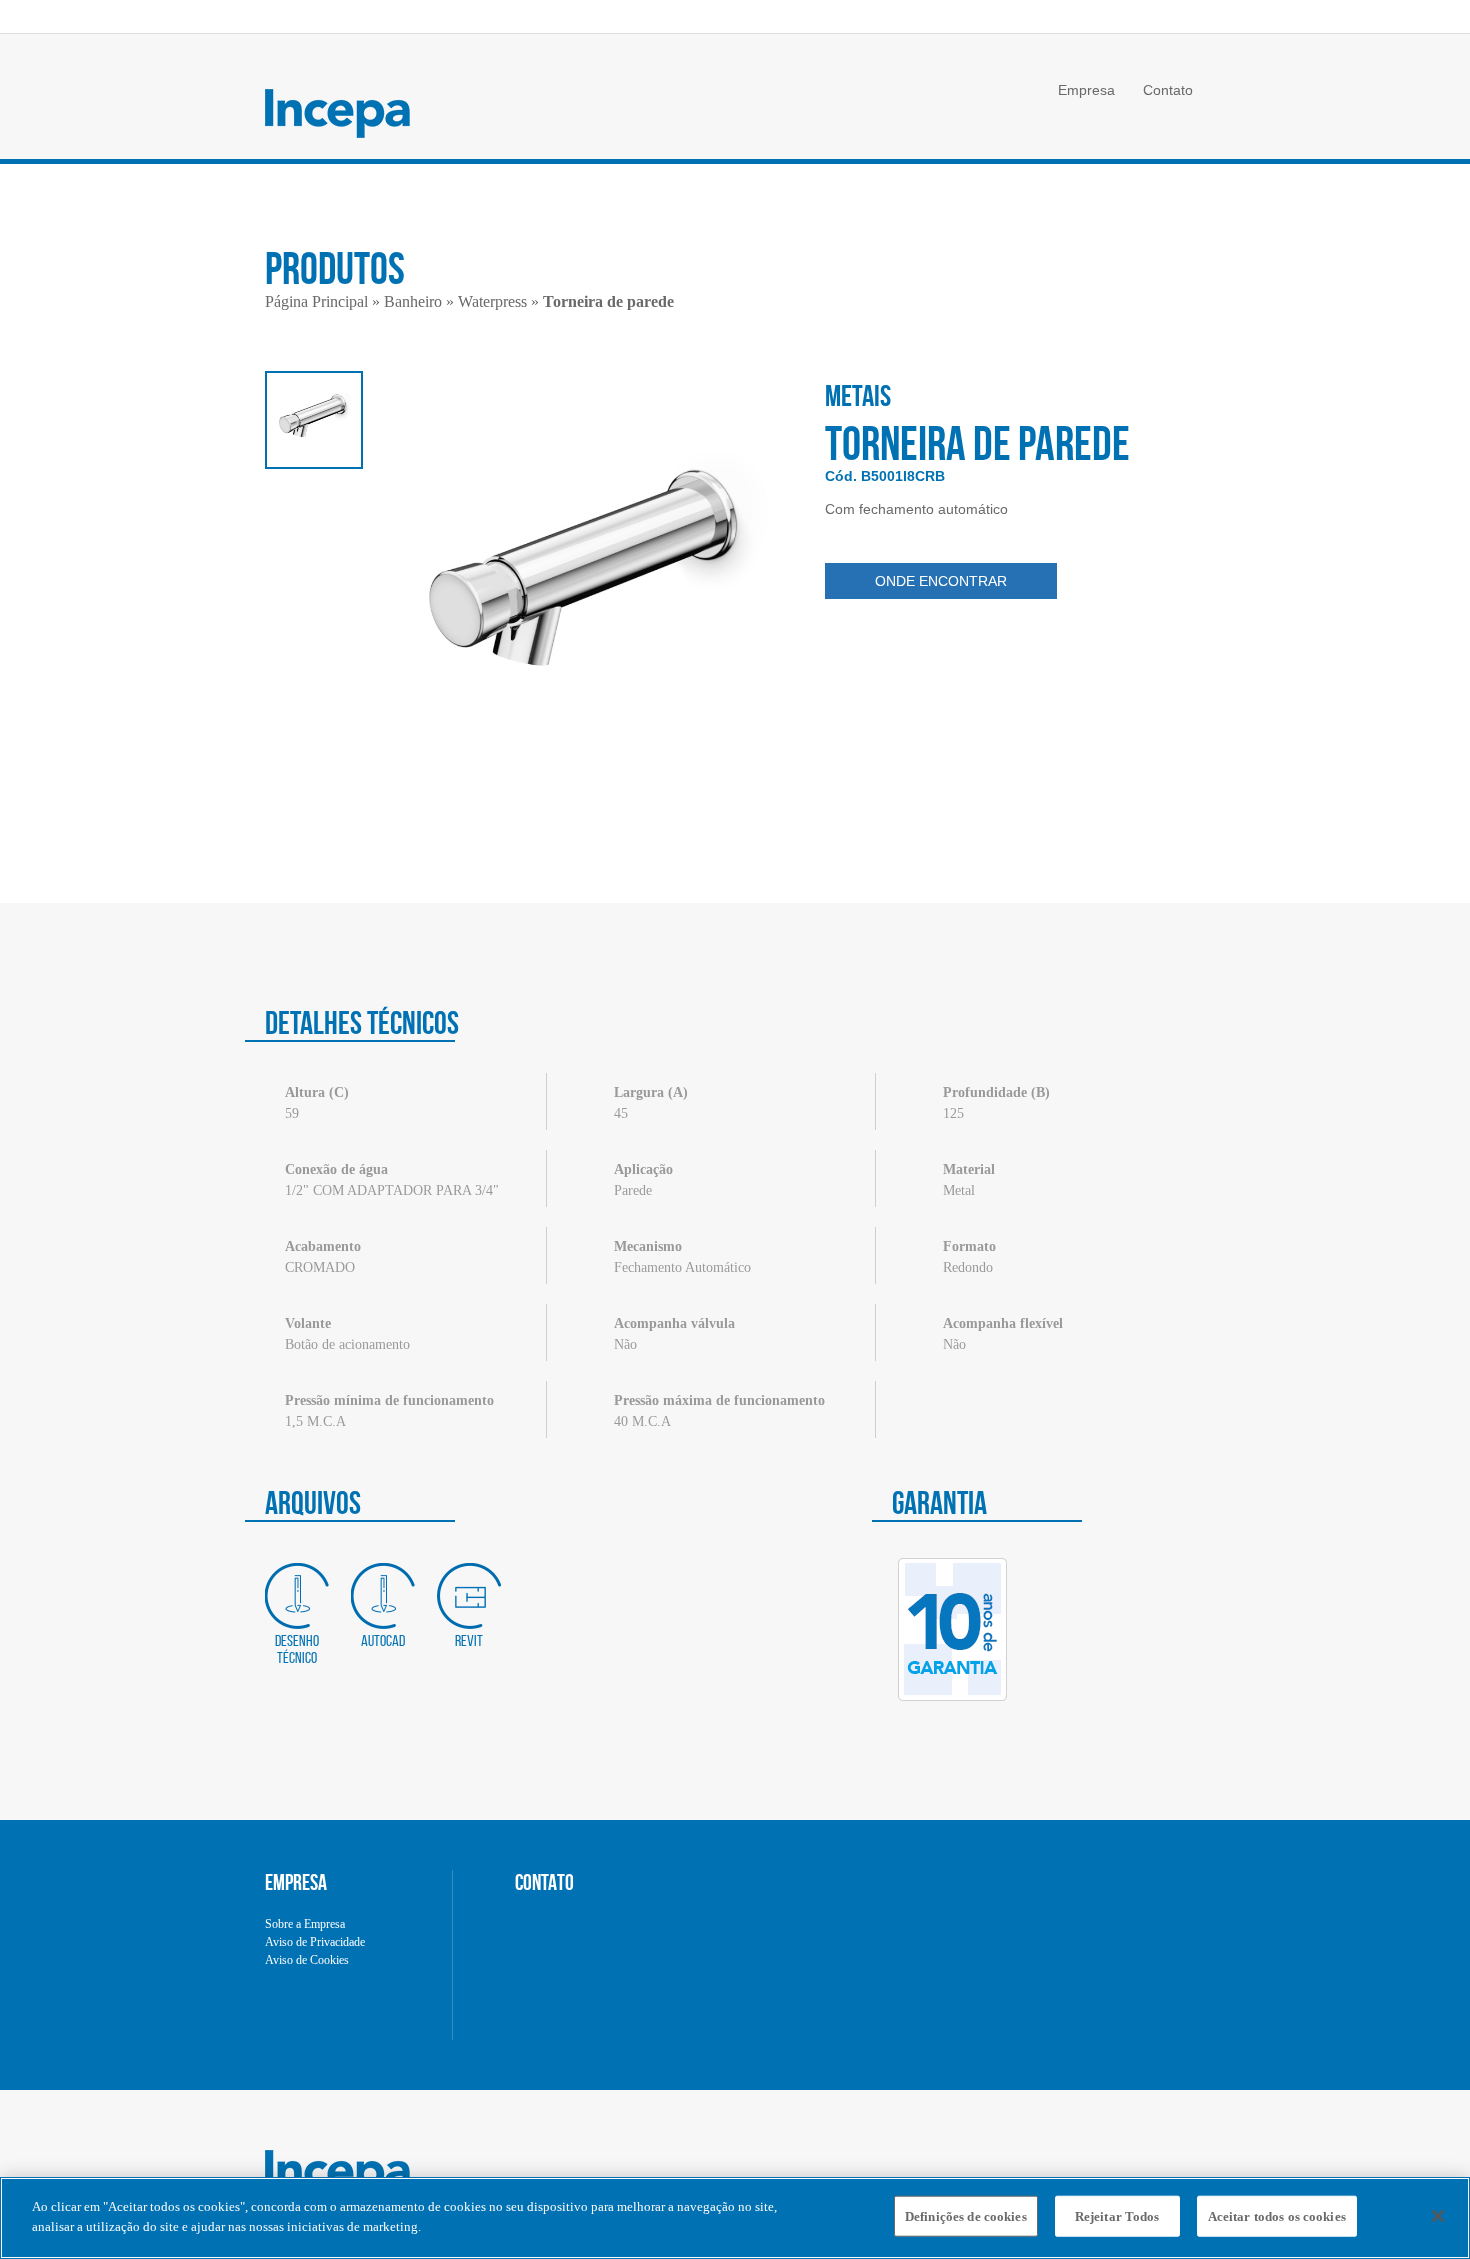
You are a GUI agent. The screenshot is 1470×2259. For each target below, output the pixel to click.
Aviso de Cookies (307, 1960)
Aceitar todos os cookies (1277, 2216)
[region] (735, 2218)
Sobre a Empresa (305, 1924)
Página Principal (316, 301)
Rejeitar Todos (1117, 2216)
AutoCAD (383, 1640)
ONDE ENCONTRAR (941, 581)
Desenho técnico (297, 1649)
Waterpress (492, 301)
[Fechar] (1438, 2216)
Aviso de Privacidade (315, 1942)
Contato (1168, 90)
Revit (469, 1640)
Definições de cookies (966, 2216)
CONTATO (544, 1882)
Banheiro (413, 301)
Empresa (1086, 90)
